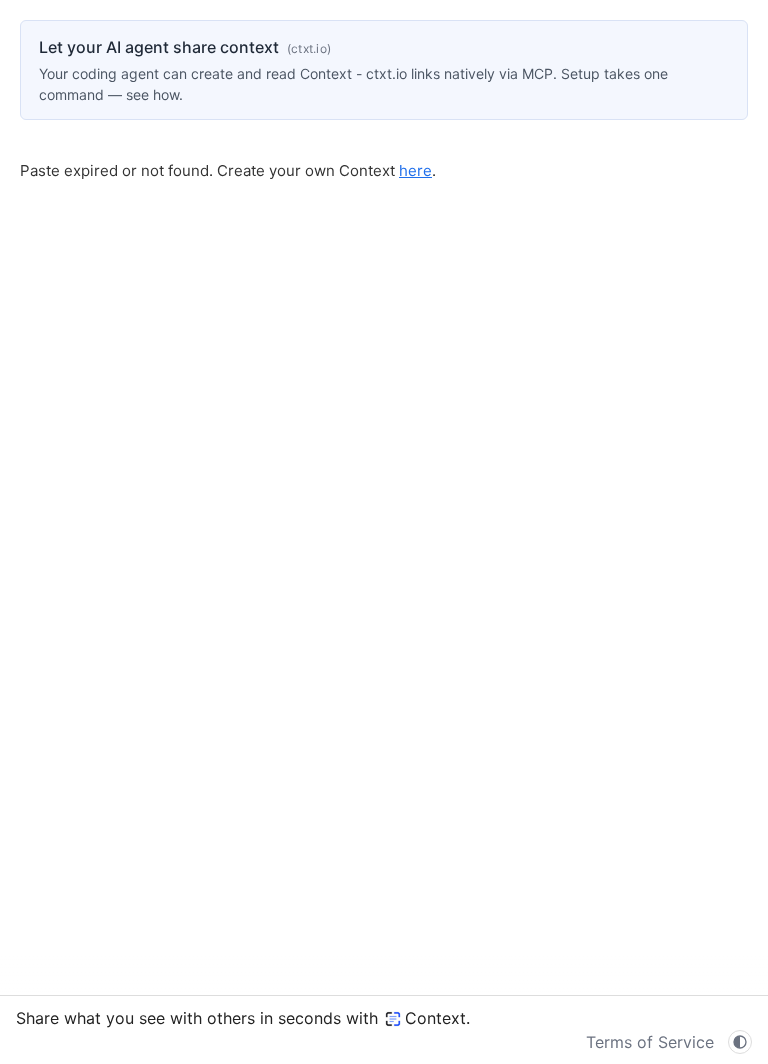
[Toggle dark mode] (740, 1042)
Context (435, 1018)
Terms (650, 1042)
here (415, 170)
